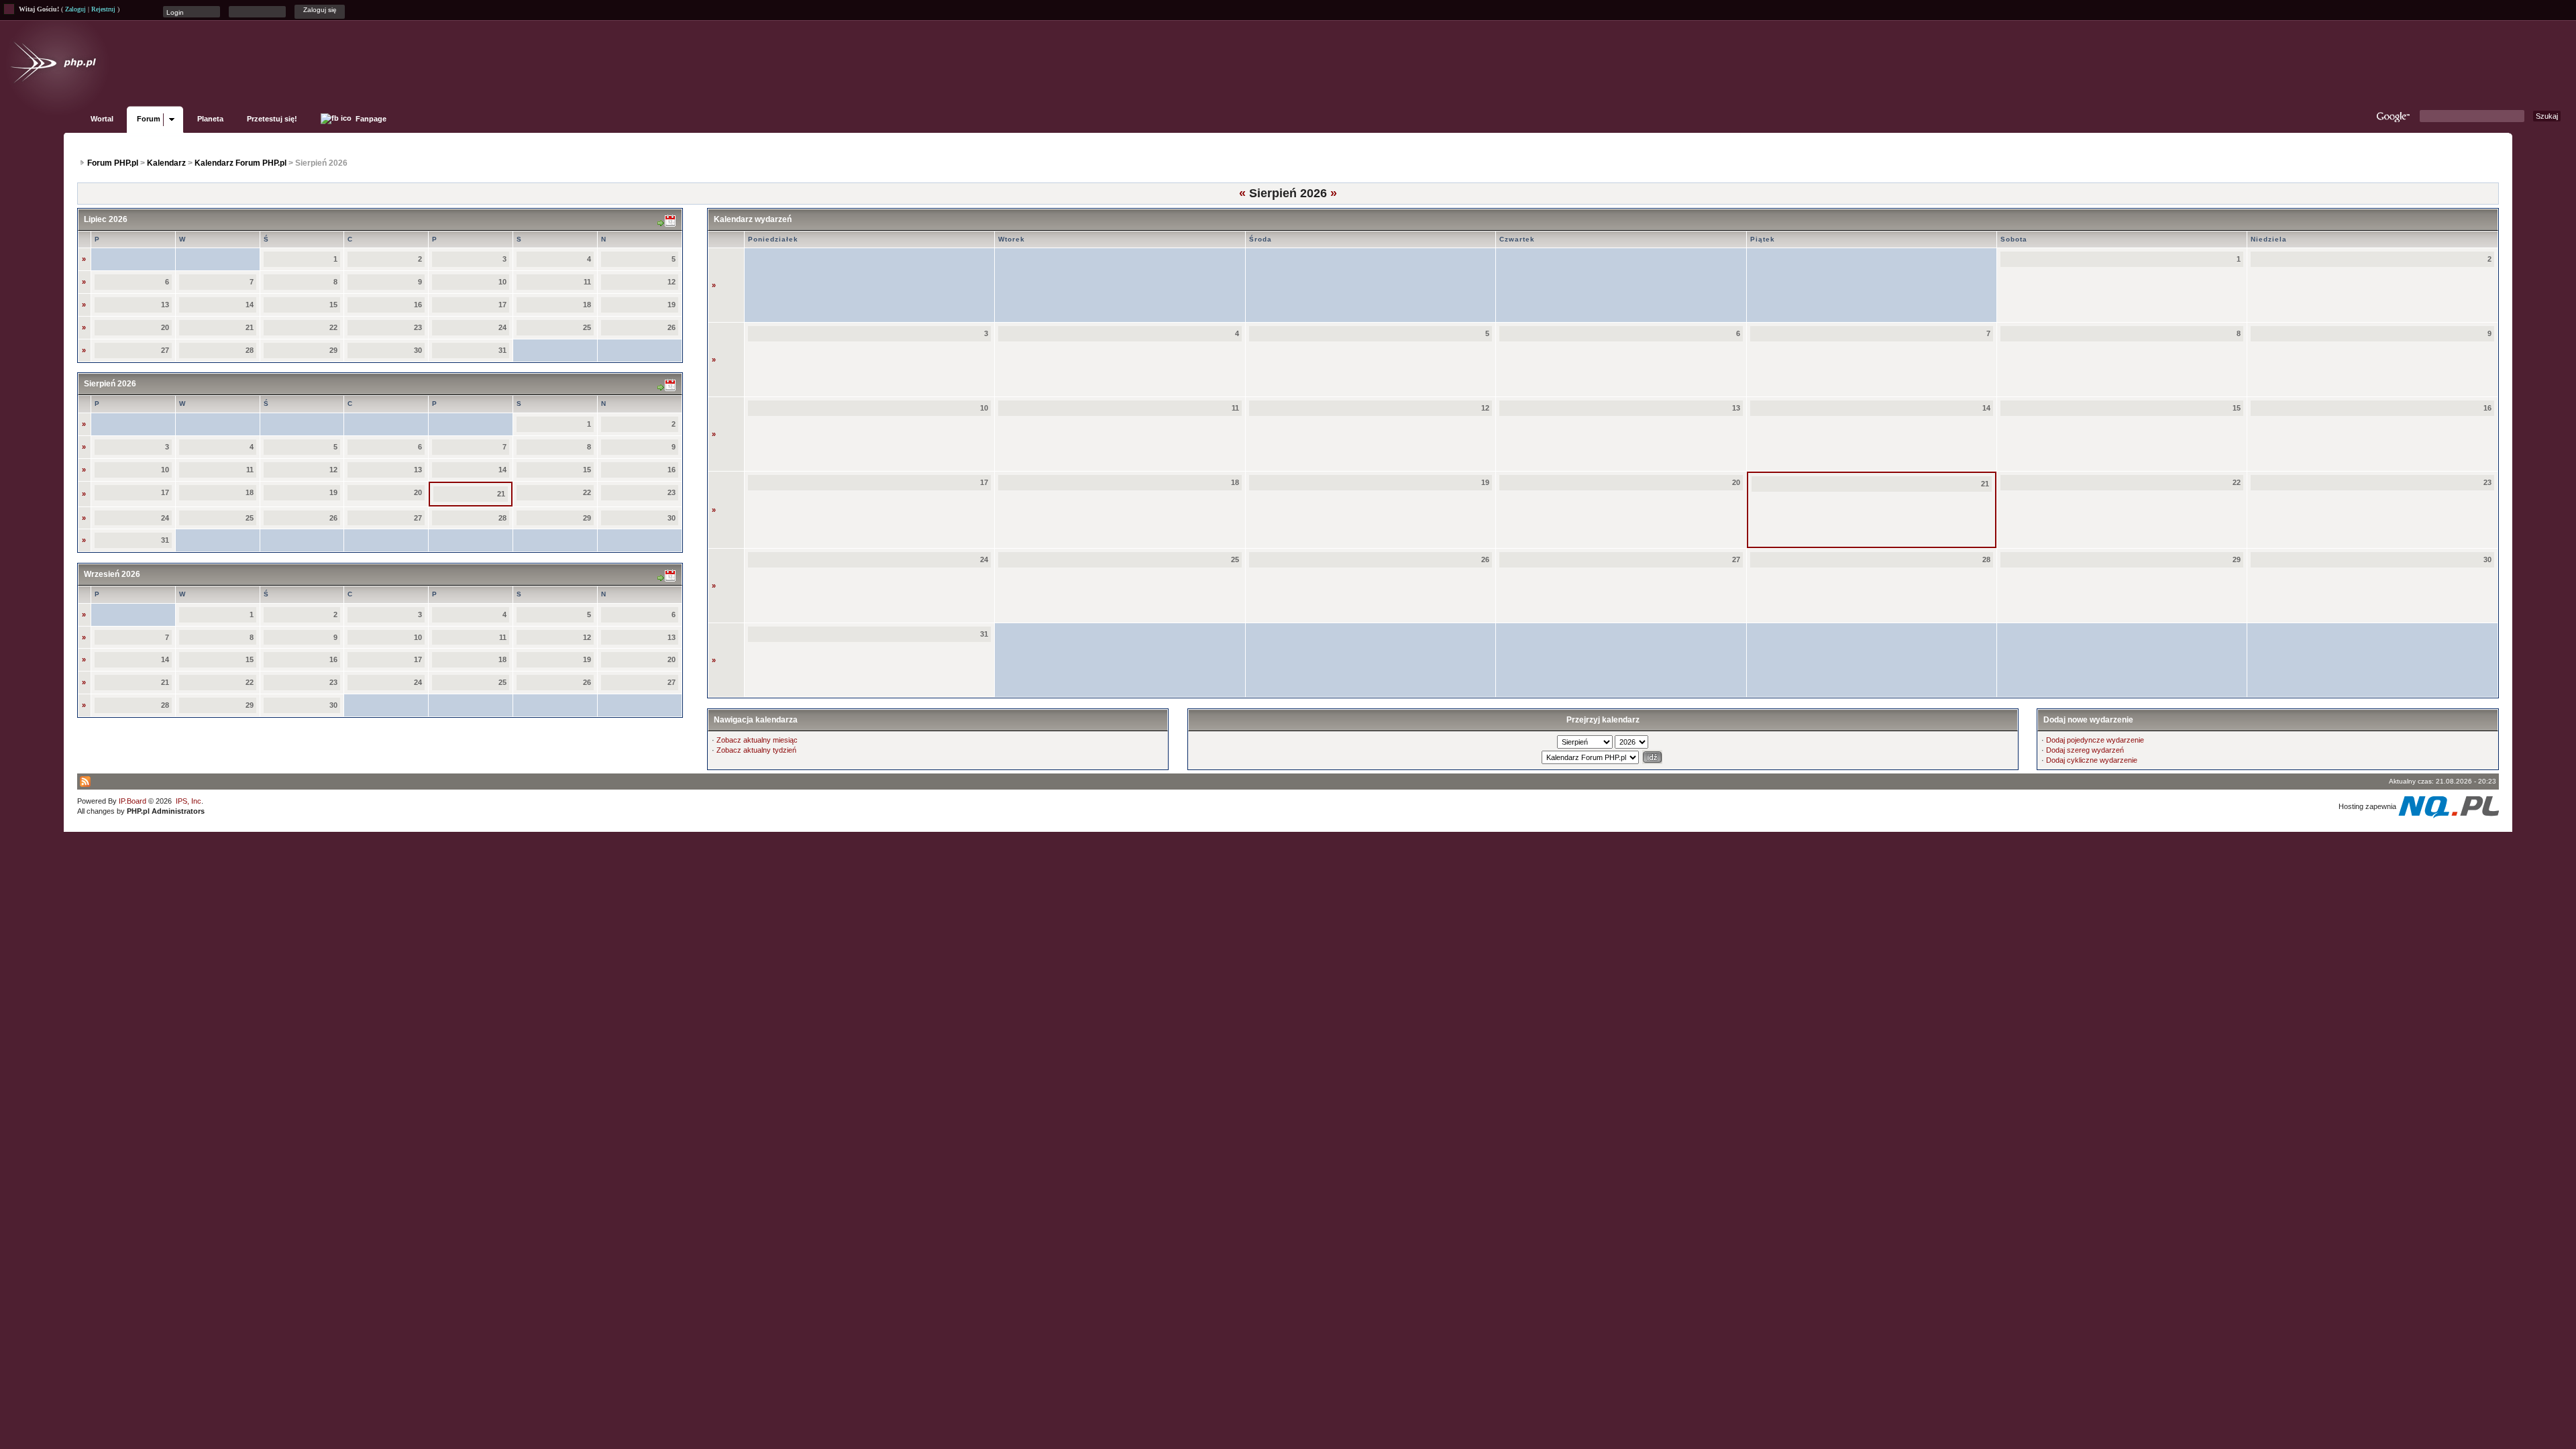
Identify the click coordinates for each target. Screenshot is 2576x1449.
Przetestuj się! (272, 119)
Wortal (102, 119)
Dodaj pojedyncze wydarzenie (2095, 740)
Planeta (210, 119)
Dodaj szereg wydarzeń (2085, 750)
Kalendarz (166, 163)
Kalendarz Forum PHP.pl (240, 163)
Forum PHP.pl (113, 163)
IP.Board (132, 801)
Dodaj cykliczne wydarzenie (2092, 760)
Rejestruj (103, 9)
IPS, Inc (189, 801)
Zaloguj (75, 9)
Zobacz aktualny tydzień (756, 750)
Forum (149, 119)
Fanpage (370, 119)
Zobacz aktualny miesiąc (757, 740)
